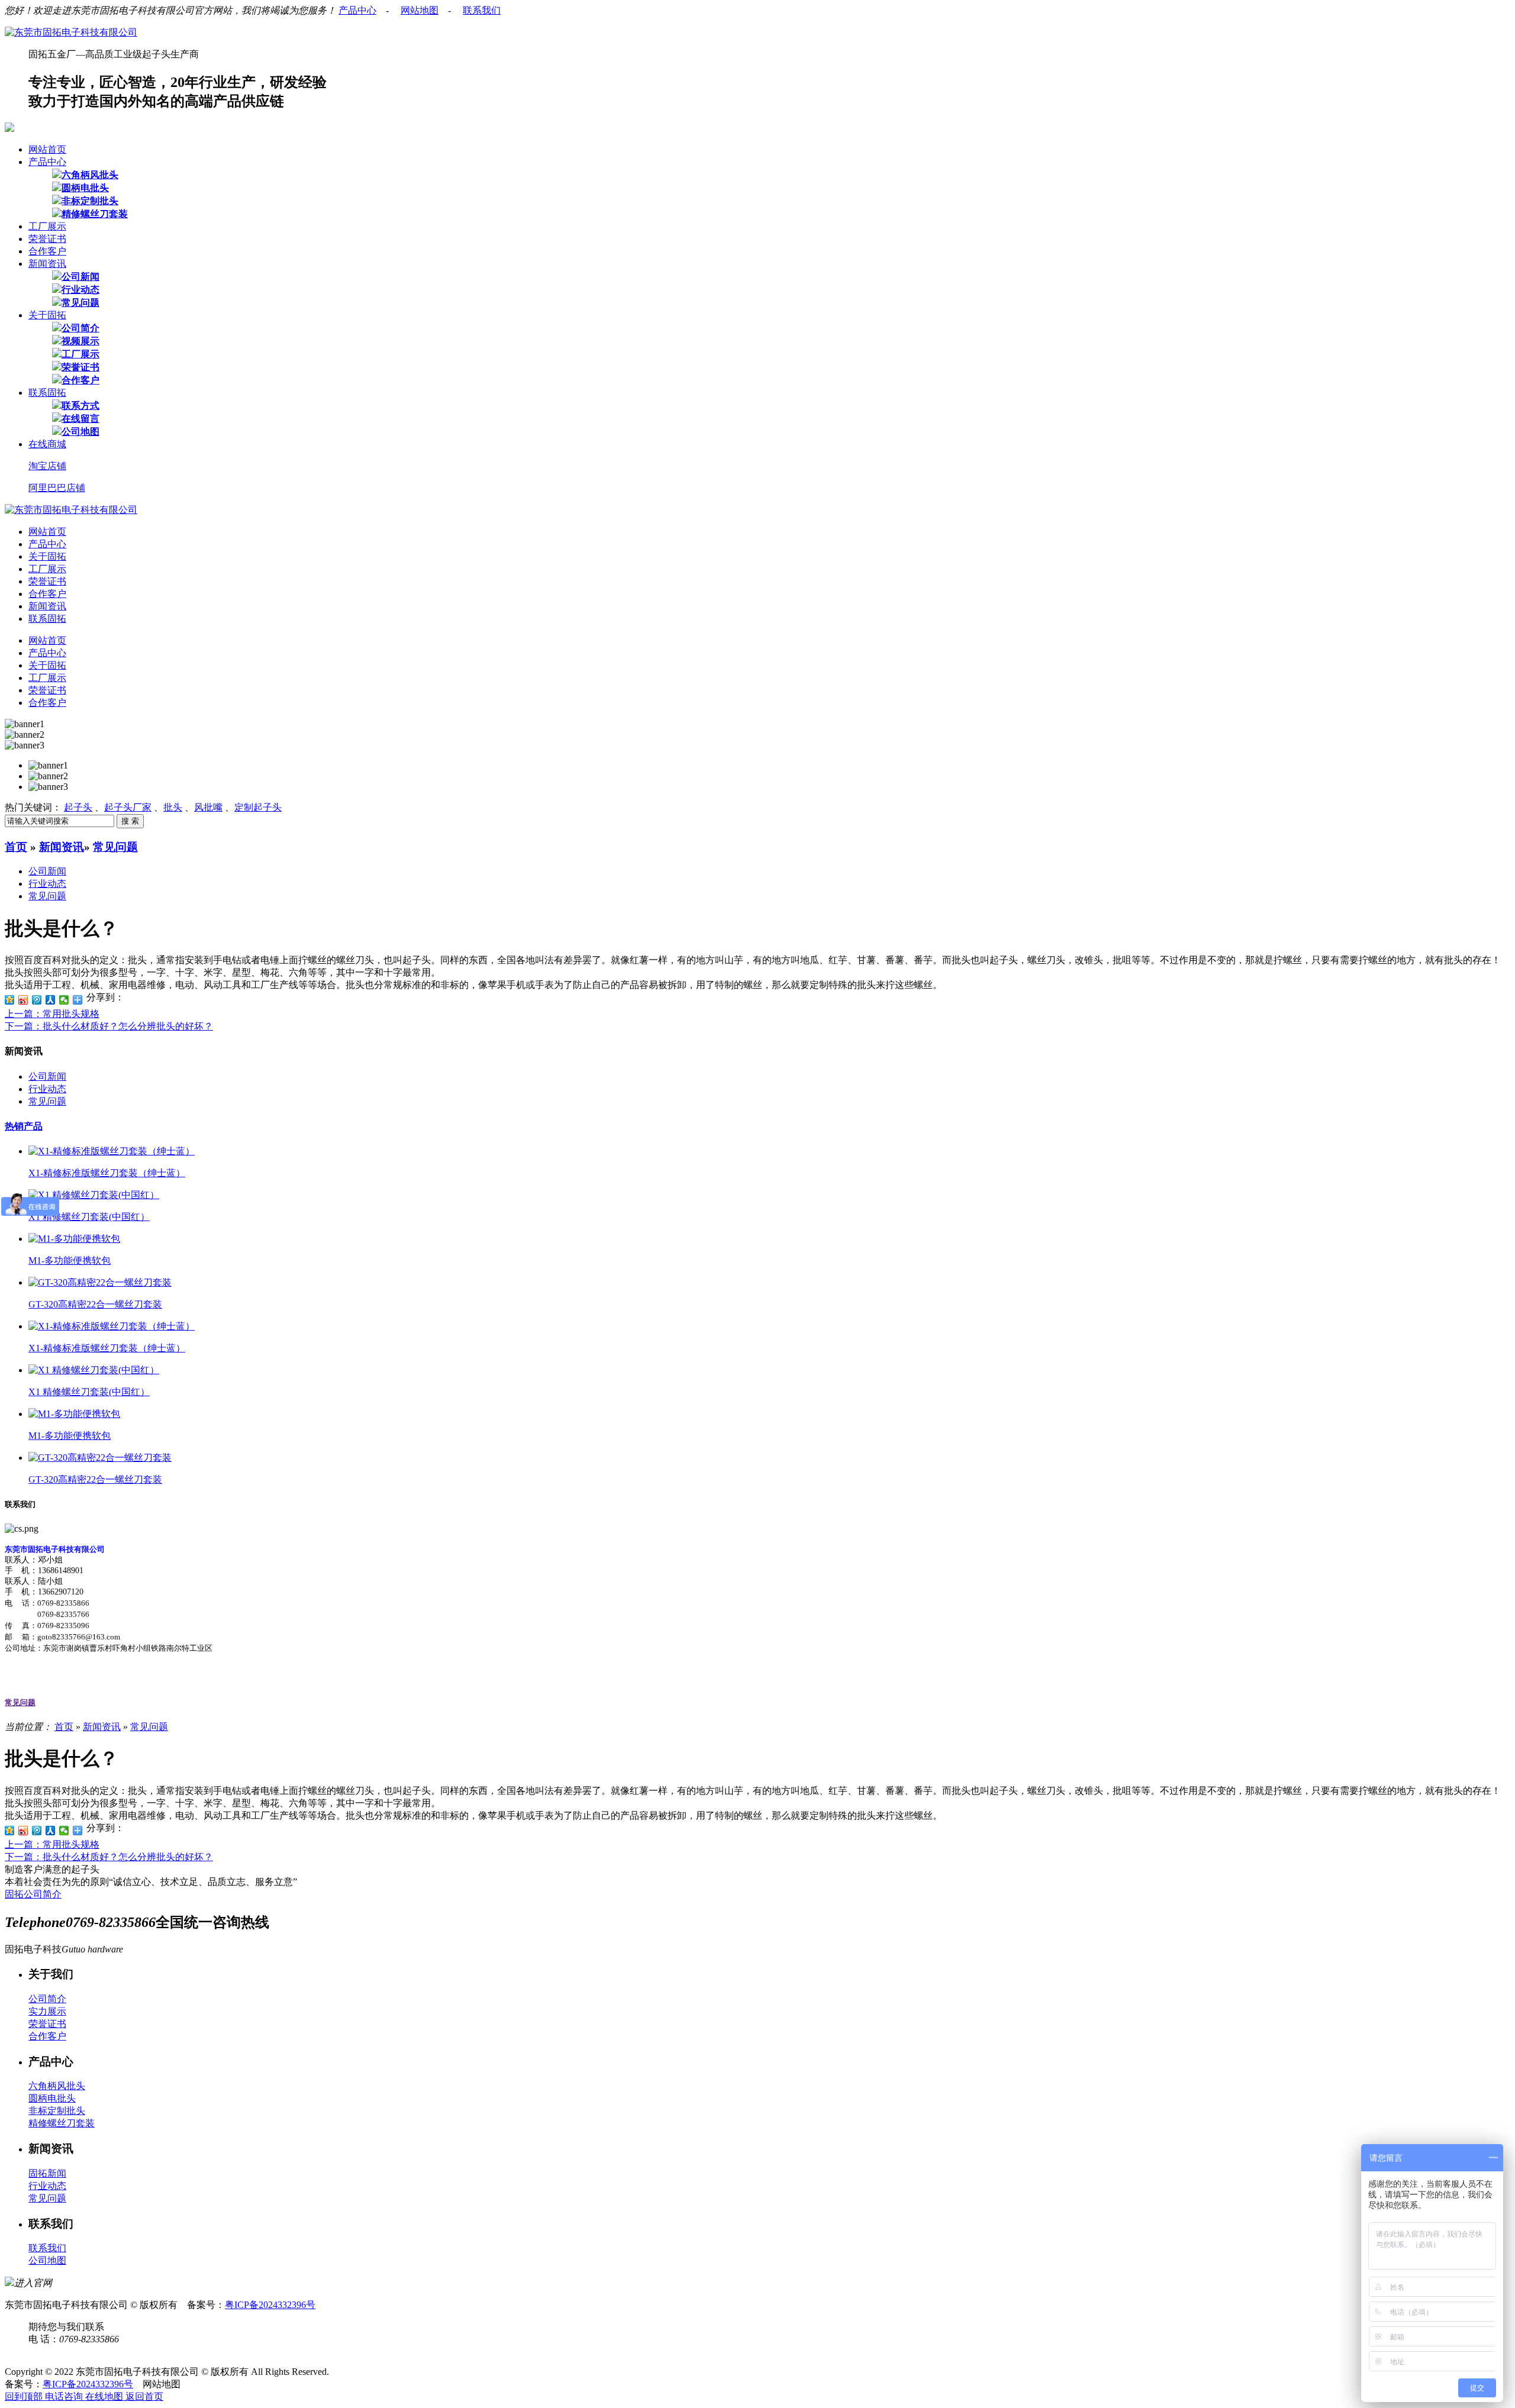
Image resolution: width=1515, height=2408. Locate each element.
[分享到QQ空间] (10, 1000)
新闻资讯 (47, 264)
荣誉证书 (47, 239)
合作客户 (47, 251)
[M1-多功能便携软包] (74, 1239)
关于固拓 (47, 315)
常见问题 (80, 303)
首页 (16, 847)
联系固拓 (47, 393)
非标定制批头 (90, 201)
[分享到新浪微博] (23, 1000)
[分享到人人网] (51, 1000)
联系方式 (80, 406)
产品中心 (357, 10)
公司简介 (80, 328)
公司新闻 (80, 277)
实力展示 (47, 2011)
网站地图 (420, 10)
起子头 (78, 807)
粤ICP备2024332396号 (270, 2305)
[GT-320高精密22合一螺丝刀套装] (100, 1282)
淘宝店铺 (47, 466)
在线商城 (47, 444)
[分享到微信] (64, 1000)
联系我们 (482, 10)
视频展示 (80, 341)
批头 (173, 807)
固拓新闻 (47, 2173)
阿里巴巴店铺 (57, 488)
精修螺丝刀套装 (95, 214)
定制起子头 (258, 807)
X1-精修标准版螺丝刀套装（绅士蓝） (107, 1173)
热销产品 (24, 1126)
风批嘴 (208, 807)
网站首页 (47, 149)
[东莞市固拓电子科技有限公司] (71, 32)
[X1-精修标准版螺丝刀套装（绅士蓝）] (112, 1151)
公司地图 (80, 432)
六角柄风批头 (90, 175)
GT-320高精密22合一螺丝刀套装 (95, 1304)
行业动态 (80, 290)
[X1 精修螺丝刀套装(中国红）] (94, 1195)
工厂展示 (47, 226)
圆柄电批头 (85, 188)
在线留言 (80, 419)
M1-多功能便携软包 (70, 1261)
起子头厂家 (128, 807)
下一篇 (109, 1026)
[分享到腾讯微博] (37, 1000)
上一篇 (52, 1014)
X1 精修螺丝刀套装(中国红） (89, 1217)
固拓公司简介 (33, 1894)
